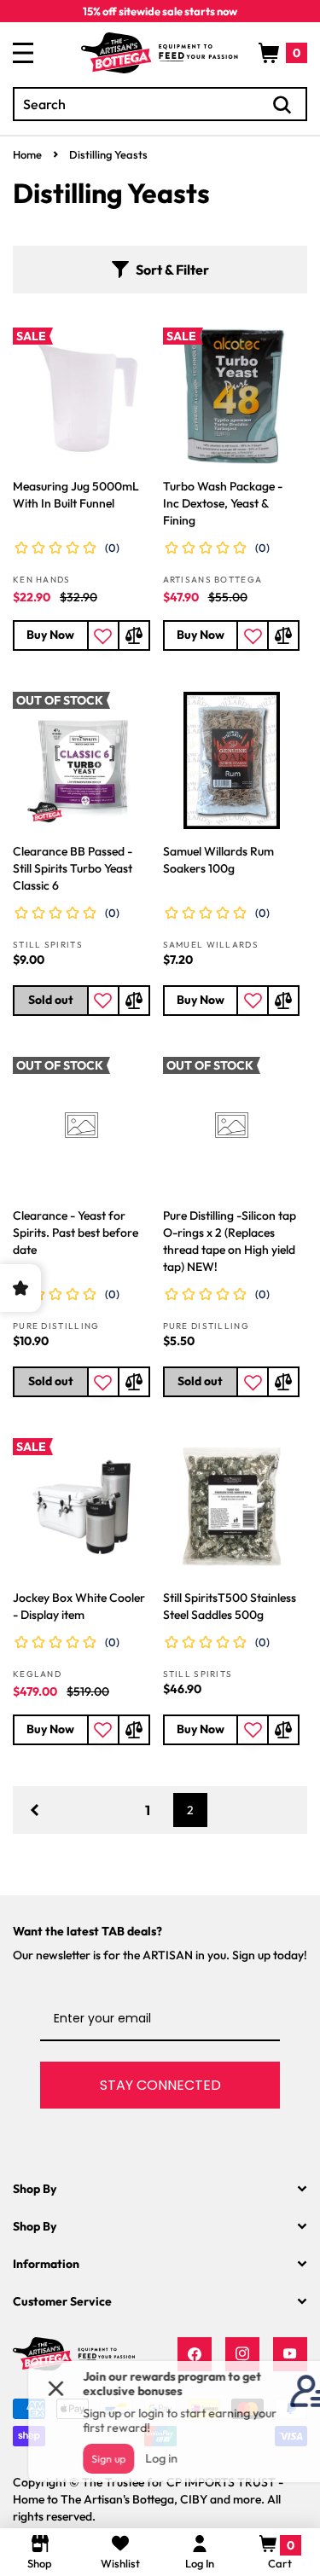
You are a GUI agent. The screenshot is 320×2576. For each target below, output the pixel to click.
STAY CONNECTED (160, 2085)
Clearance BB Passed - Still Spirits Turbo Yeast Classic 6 (73, 868)
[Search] (282, 105)
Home (27, 154)
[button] (283, 53)
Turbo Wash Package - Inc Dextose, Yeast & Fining (223, 503)
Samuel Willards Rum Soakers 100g (218, 860)
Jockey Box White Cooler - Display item (79, 1606)
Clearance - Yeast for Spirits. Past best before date (76, 1233)
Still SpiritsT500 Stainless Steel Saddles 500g (230, 1606)
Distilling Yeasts (108, 154)
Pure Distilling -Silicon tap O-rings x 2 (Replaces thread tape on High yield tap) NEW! (230, 1241)
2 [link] (190, 1810)
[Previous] (35, 1810)
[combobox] (160, 104)
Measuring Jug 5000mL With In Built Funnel (76, 495)
